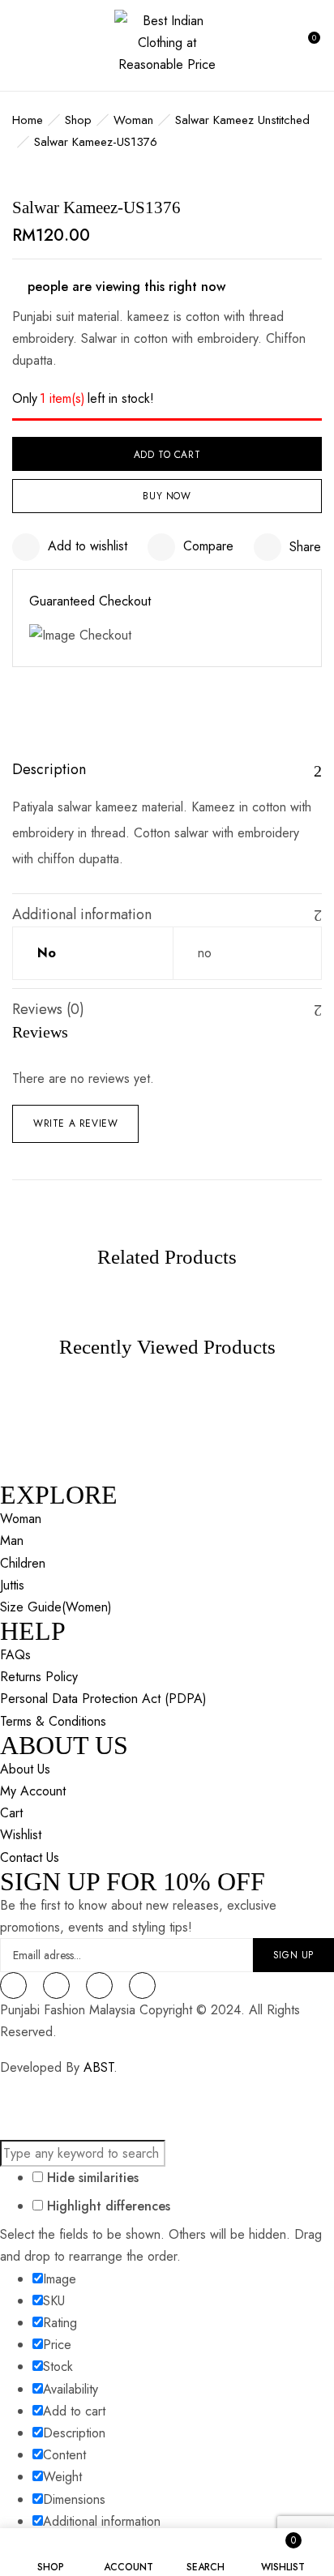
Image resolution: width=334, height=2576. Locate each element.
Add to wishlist (88, 546)
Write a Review (75, 1123)
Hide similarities (91, 2178)
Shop (78, 120)
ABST (98, 2067)
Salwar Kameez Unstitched (242, 120)
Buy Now (167, 496)
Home (28, 120)
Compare (208, 546)
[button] (307, 45)
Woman (133, 120)
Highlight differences (107, 2206)
